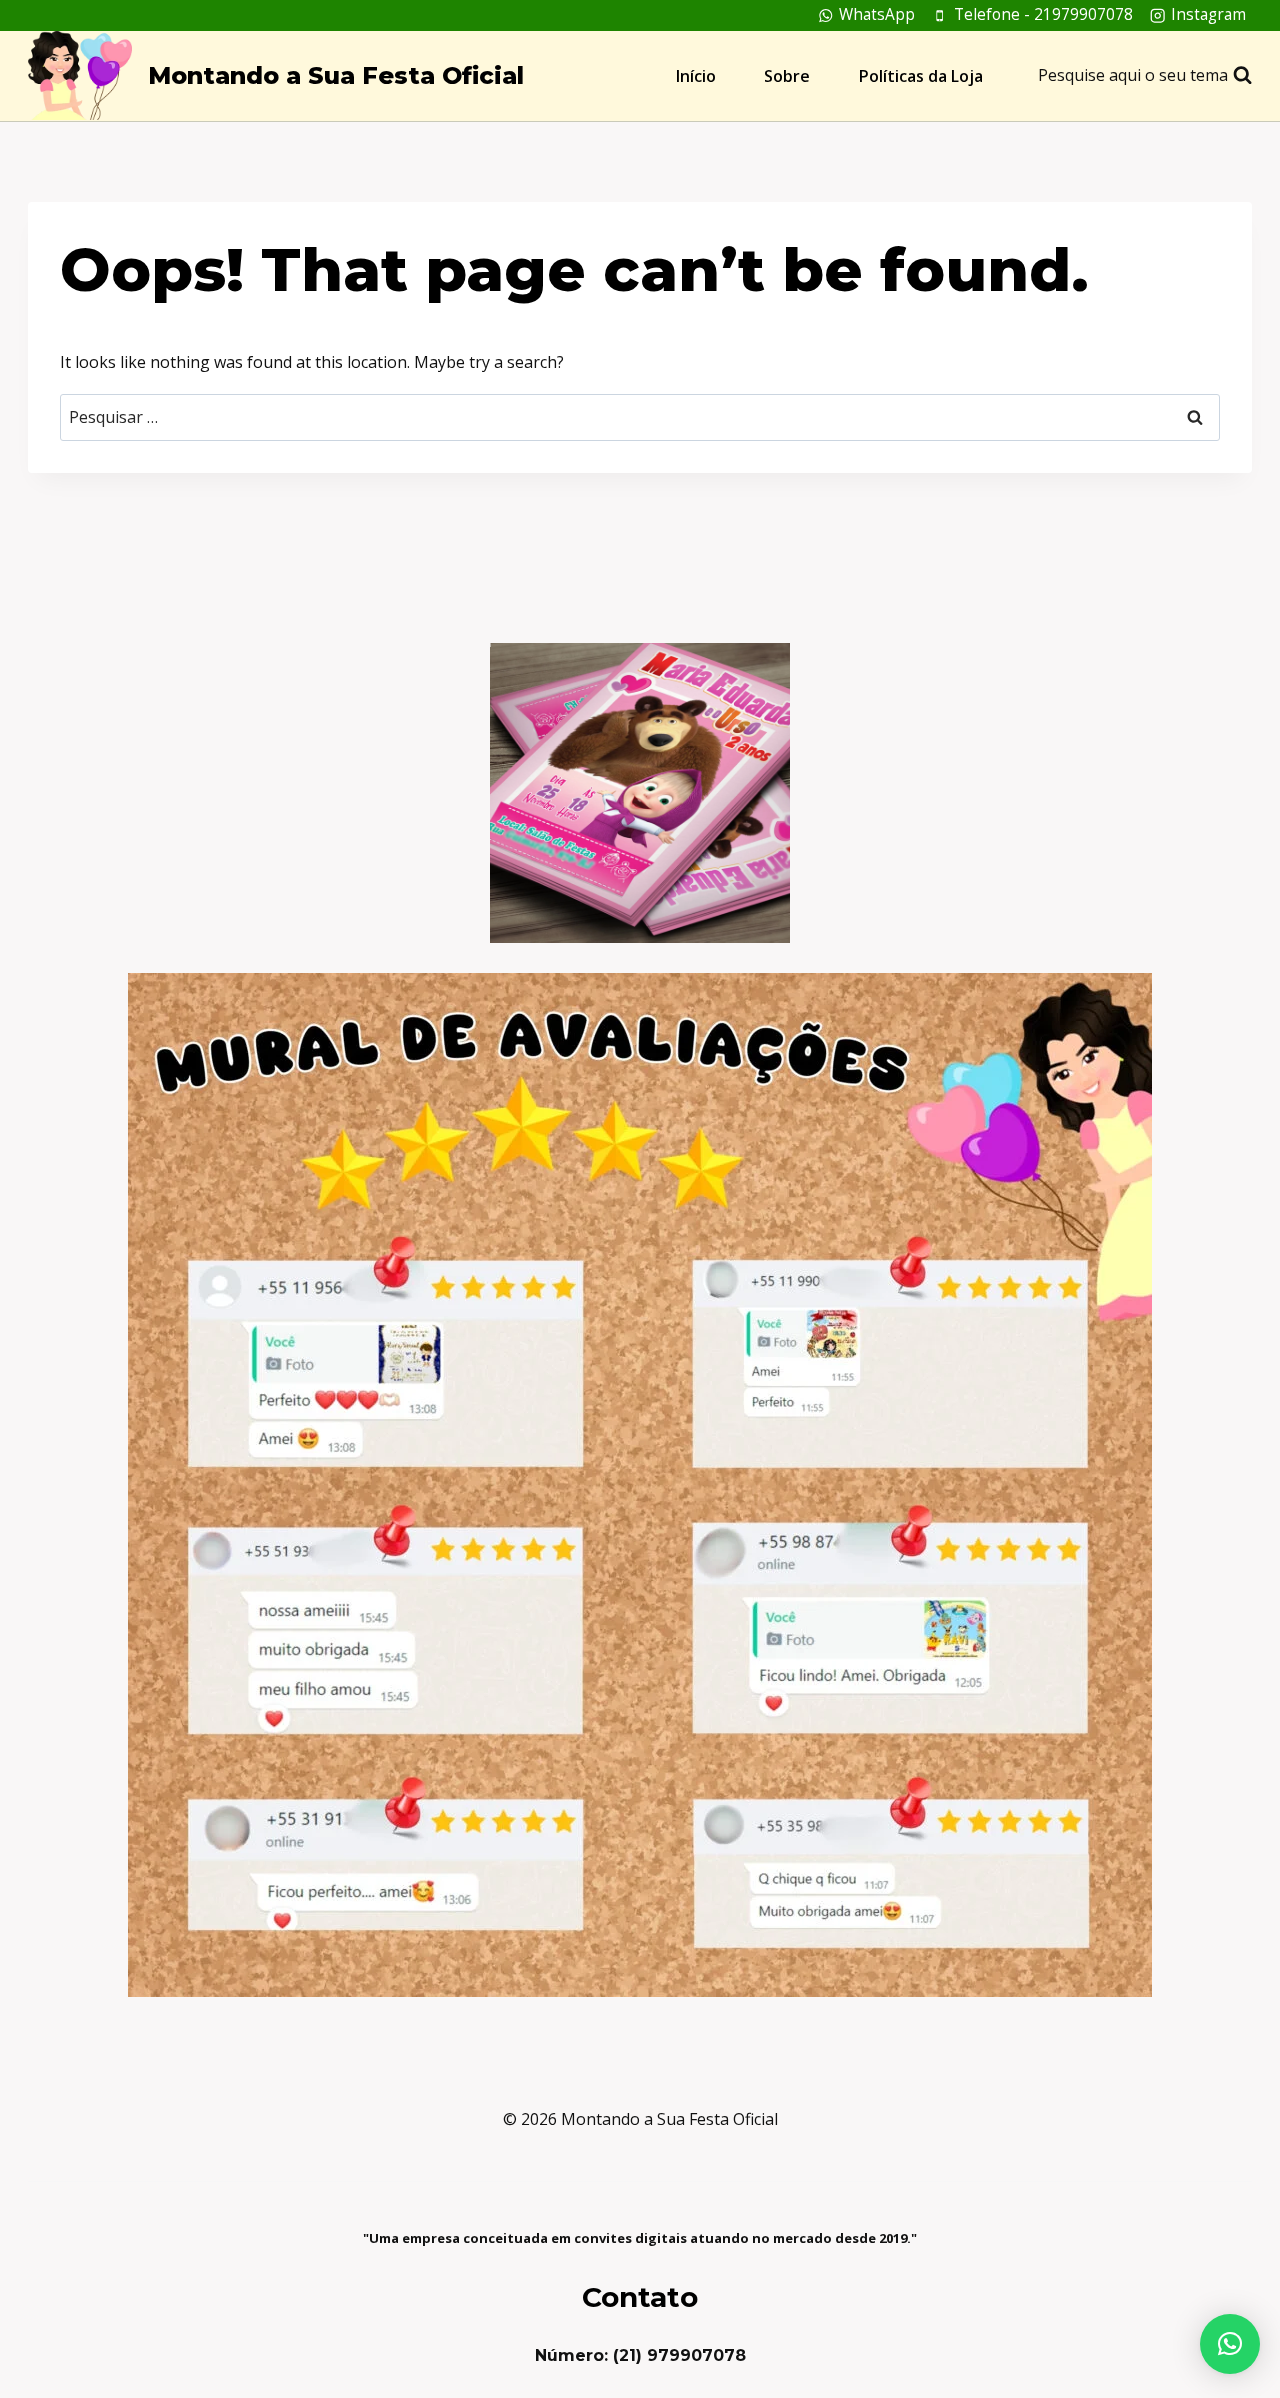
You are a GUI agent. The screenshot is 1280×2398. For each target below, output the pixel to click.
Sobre (787, 76)
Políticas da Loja (921, 76)
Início (696, 76)
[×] (1230, 2344)
